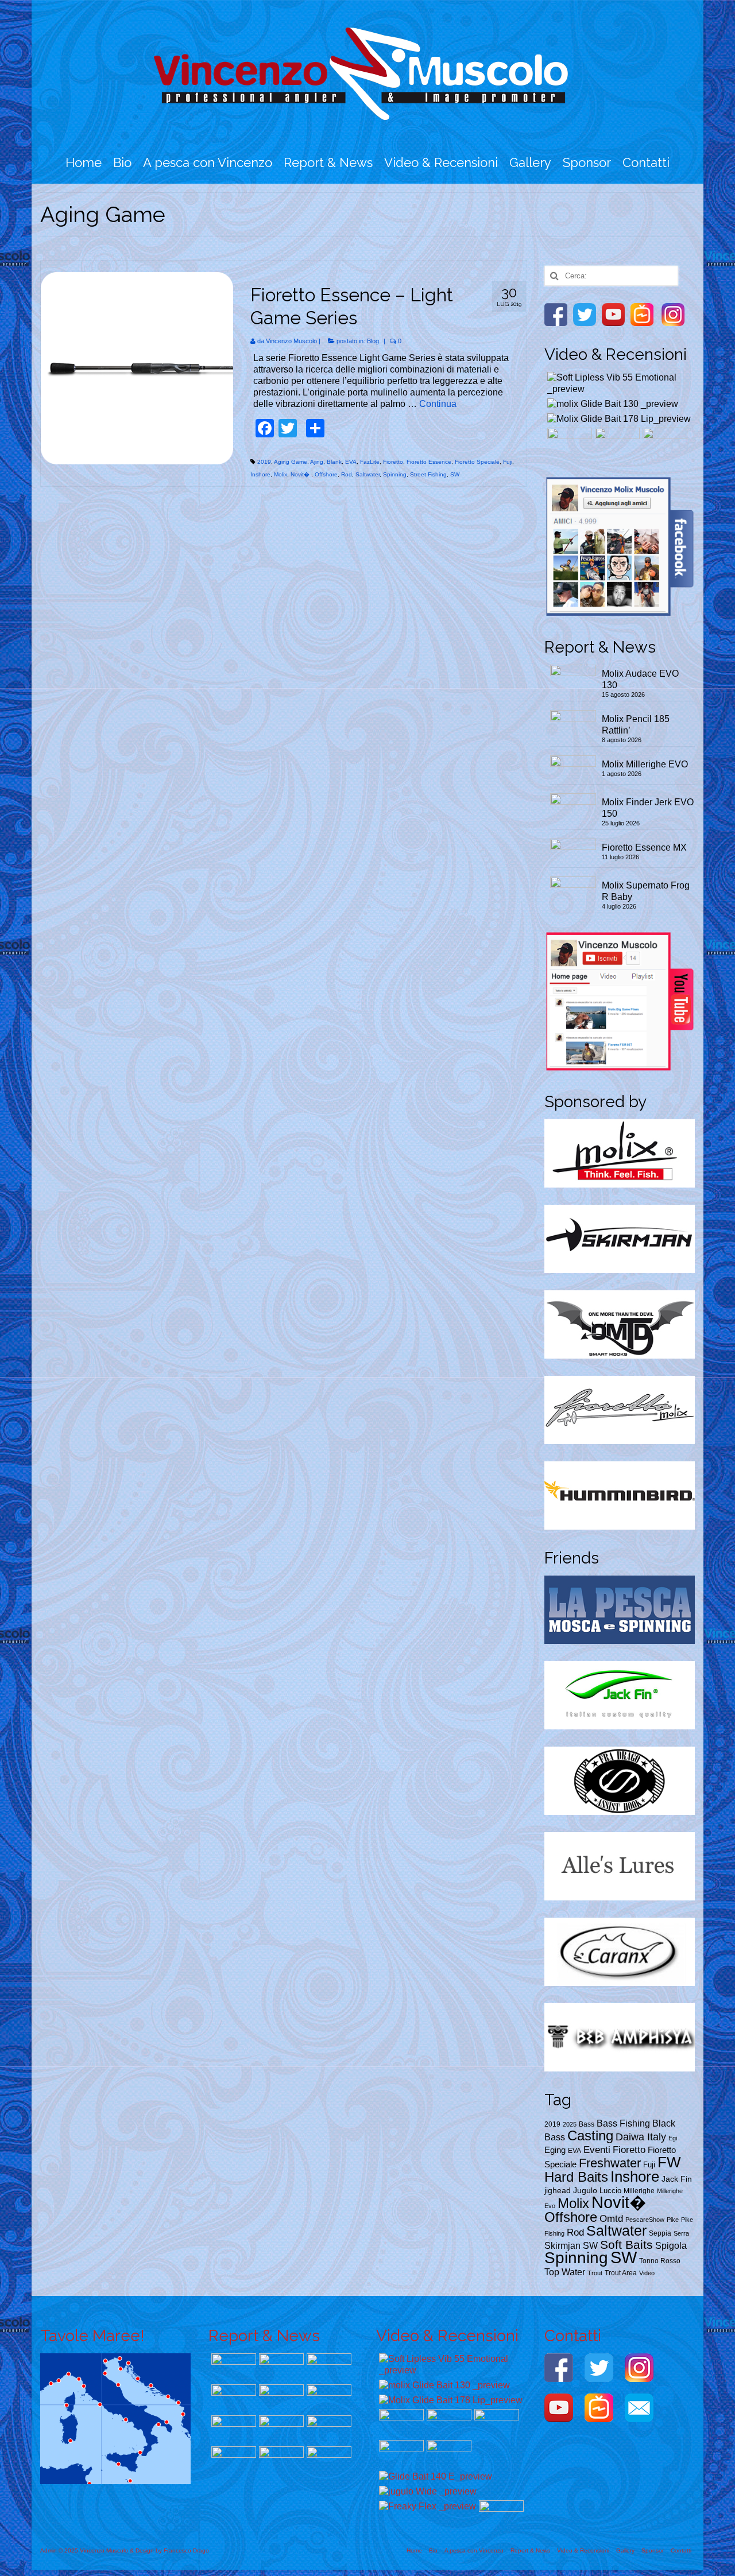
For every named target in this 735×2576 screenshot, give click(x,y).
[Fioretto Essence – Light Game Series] (137, 368)
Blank (334, 462)
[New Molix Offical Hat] (500, 2514)
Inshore (260, 474)
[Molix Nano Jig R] (232, 2429)
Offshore (326, 474)
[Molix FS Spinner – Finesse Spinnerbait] (232, 2460)
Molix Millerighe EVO (645, 764)
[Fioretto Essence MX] (280, 2398)
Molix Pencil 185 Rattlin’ (636, 725)
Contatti (646, 162)
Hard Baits (576, 2177)
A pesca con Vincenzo (208, 162)
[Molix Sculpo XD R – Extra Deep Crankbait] (328, 2429)
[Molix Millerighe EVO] (328, 2367)
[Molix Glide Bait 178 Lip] (618, 419)
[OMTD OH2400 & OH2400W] (448, 2454)
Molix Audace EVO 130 (640, 679)
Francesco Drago (186, 2550)
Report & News (328, 162)
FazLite (370, 462)
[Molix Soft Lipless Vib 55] (620, 383)
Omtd (611, 2218)
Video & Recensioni (441, 162)
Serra (681, 2233)
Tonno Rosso (660, 2261)
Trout (595, 2273)
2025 (570, 2124)
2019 (264, 462)
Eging (555, 2150)
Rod (347, 474)
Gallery (530, 162)
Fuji (508, 462)
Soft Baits (626, 2245)
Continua (438, 404)
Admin (49, 2550)
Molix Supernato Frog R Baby (646, 891)
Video (647, 2273)
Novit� (301, 474)
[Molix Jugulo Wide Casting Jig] (426, 2491)
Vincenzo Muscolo (291, 341)
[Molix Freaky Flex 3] (426, 2506)
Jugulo (585, 2191)
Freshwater (610, 2163)
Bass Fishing (623, 2123)
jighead (558, 2191)
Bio (122, 162)
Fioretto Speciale (477, 462)
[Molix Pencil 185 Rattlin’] (280, 2367)
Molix (281, 474)
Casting (590, 2135)
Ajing (317, 462)
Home (84, 162)
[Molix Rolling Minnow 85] (400, 2454)
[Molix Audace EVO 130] (232, 2367)
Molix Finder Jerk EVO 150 (648, 808)
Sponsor (587, 162)
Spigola (671, 2245)
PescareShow (645, 2220)
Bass (587, 2124)
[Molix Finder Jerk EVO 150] (232, 2398)
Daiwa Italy (641, 2137)
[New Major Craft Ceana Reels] (568, 442)
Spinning (395, 474)
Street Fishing (428, 474)
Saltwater (367, 474)
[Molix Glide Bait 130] (611, 404)
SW (455, 474)
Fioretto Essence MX (644, 847)
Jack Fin (677, 2179)
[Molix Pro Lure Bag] (616, 442)
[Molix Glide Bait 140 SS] (434, 2476)
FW (669, 2162)
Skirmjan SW (571, 2246)
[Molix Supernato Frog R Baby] (328, 2398)
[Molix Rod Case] (664, 442)
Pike (673, 2220)
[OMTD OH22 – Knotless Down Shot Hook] (328, 2460)
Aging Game (291, 462)
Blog (373, 341)
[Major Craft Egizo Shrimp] (280, 2460)
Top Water (565, 2272)
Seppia (660, 2233)
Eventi (597, 2150)
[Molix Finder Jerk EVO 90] (280, 2429)
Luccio (610, 2191)
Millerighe (639, 2191)
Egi (673, 2138)
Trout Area (621, 2273)
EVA (351, 462)
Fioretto (393, 462)
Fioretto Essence (429, 462)
